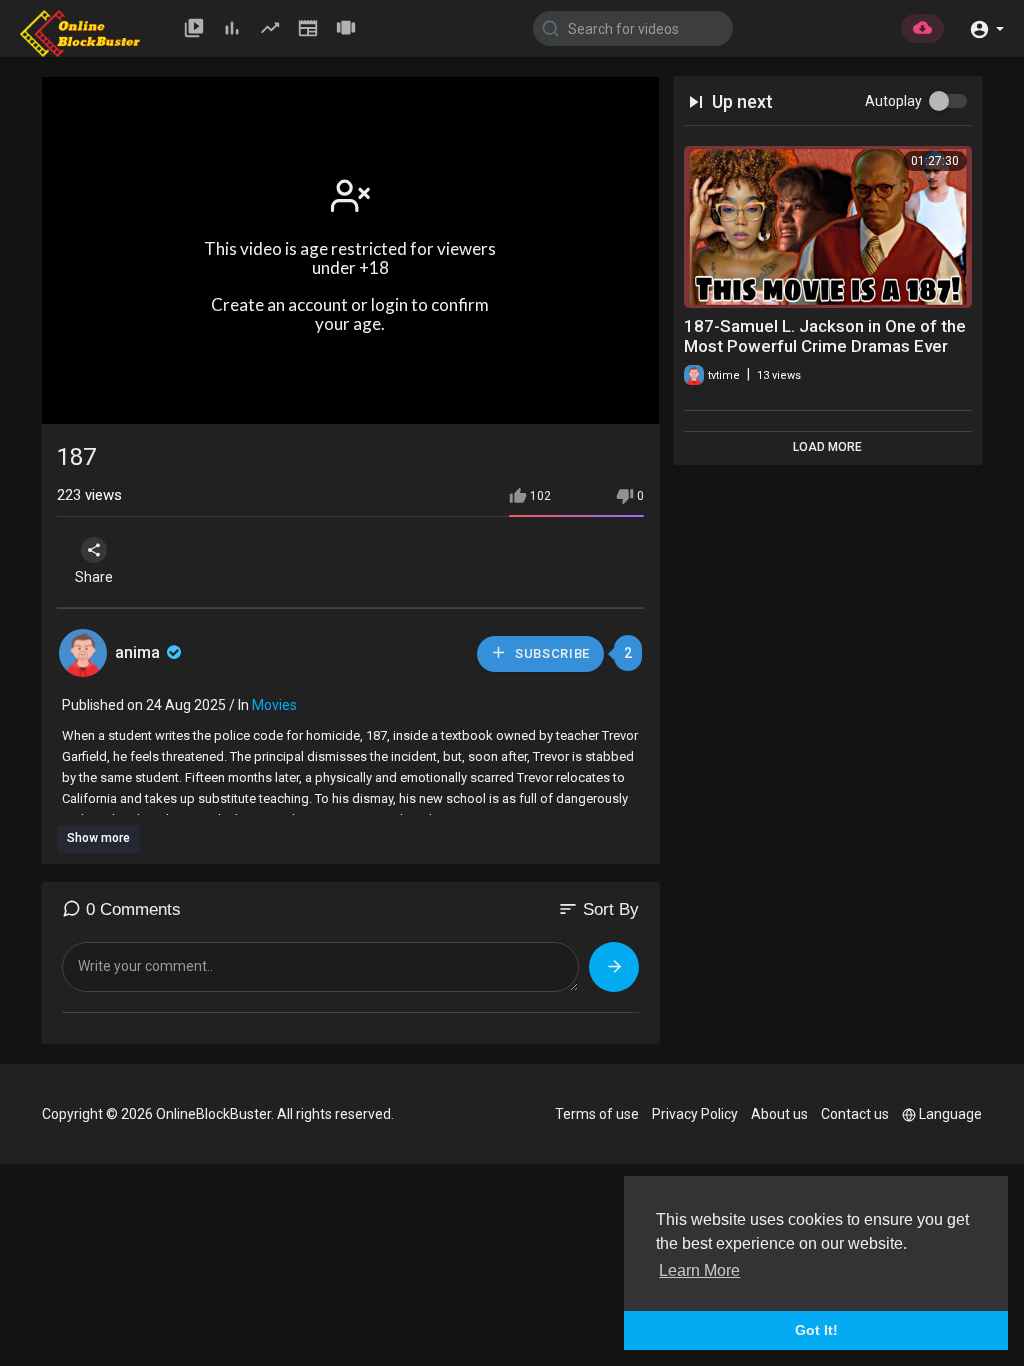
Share (94, 577)
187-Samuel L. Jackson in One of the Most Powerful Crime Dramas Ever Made (825, 346)
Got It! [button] (816, 1330)
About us (779, 1114)
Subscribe (550, 653)
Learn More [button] (699, 1270)
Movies (274, 705)
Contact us (855, 1114)
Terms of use (597, 1114)
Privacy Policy (695, 1114)
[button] (986, 27)
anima (139, 652)
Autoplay (893, 101)
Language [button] (950, 1114)
